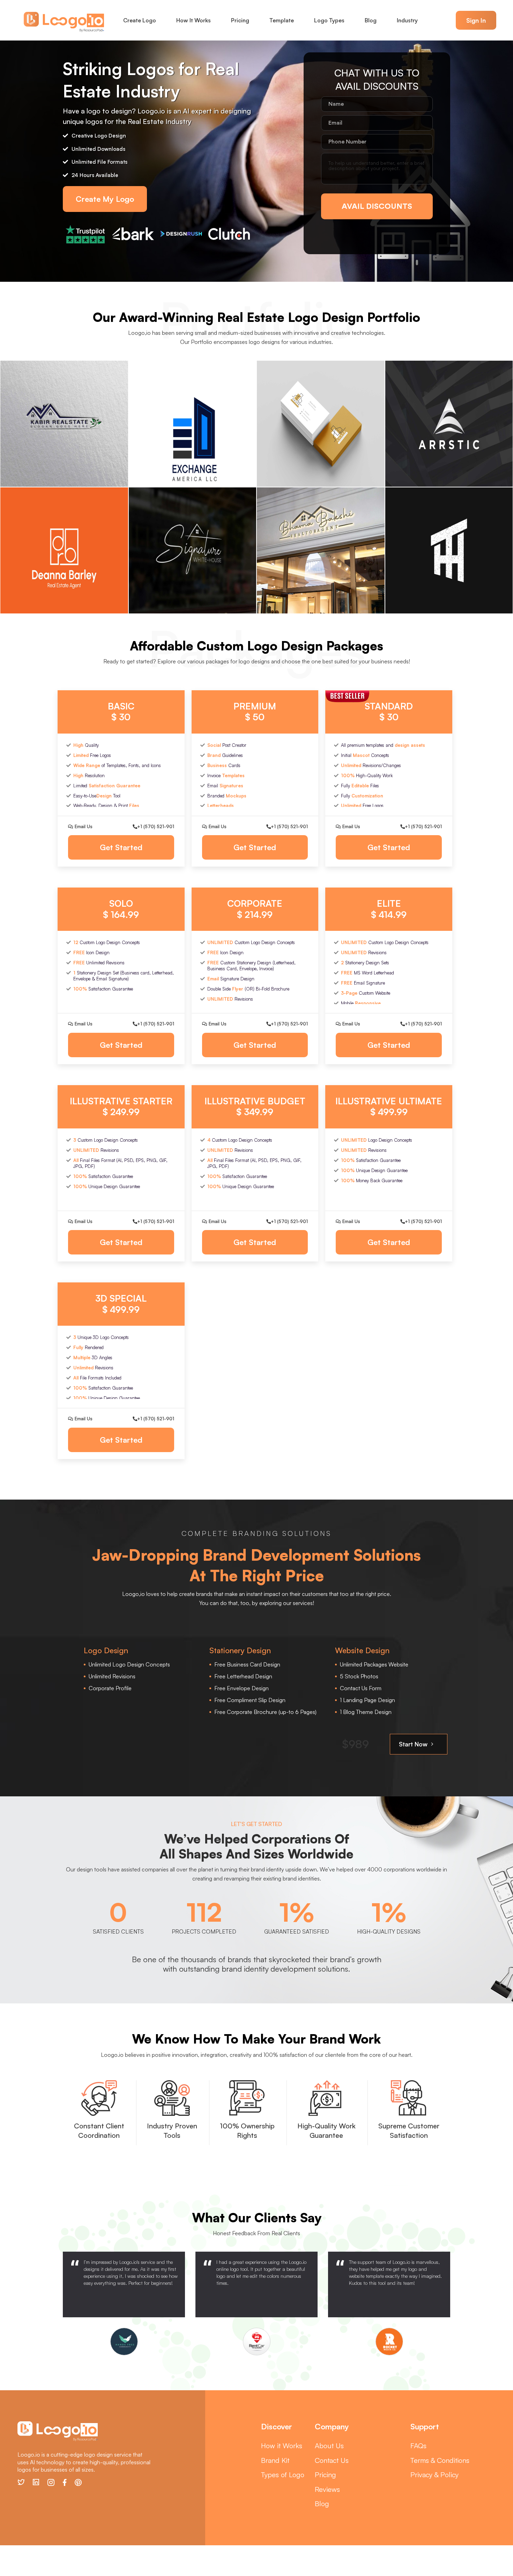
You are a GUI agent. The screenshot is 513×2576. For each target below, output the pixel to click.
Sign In (476, 20)
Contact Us (332, 2460)
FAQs (418, 2446)
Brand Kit (275, 2460)
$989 (355, 1744)
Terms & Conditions (440, 2460)
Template (282, 20)
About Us (329, 2446)
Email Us (83, 826)
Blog (371, 20)
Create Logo (140, 20)
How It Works (194, 20)
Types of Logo (283, 2475)
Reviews (327, 2489)
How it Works (282, 2446)
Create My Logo (105, 199)
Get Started (121, 847)
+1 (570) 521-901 (156, 826)
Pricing (240, 20)
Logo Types (329, 20)
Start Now (414, 1744)
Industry (407, 20)
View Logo (64, 423)
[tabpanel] (124, 2303)
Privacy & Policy (434, 2475)
